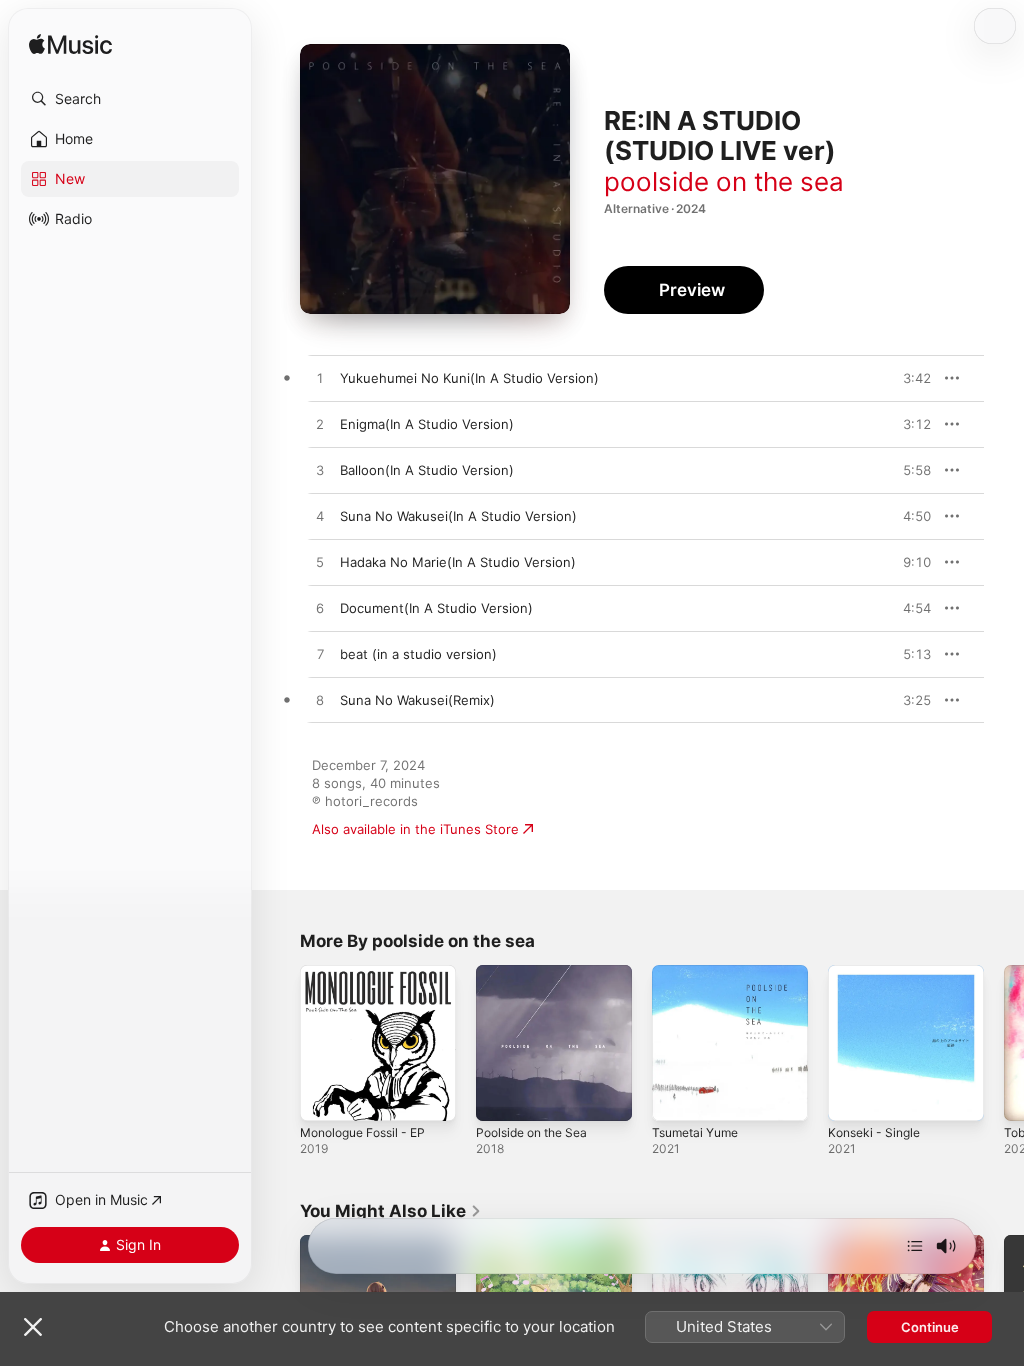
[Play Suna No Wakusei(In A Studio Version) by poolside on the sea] (320, 517)
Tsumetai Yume (695, 1132)
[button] (130, 99)
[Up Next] (915, 1246)
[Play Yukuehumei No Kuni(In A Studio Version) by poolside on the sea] (320, 379)
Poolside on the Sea (531, 1132)
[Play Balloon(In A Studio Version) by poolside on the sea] (320, 471)
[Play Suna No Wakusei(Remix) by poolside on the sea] (320, 701)
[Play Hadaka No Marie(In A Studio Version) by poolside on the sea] (320, 563)
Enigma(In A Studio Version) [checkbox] (427, 424)
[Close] (33, 1327)
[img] (70, 45)
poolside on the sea (724, 181)
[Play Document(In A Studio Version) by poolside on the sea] (320, 609)
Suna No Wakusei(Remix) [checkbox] (417, 700)
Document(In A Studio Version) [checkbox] (436, 608)
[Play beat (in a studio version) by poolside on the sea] (320, 655)
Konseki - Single (874, 1132)
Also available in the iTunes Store (415, 829)
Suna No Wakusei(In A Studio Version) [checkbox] (458, 516)
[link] (391, 1211)
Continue (930, 1327)
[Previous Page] (280, 1043)
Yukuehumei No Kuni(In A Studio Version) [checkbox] (469, 378)
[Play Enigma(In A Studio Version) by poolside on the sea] (320, 425)
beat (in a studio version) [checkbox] (418, 654)
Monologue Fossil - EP (362, 1132)
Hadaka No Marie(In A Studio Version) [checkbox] (458, 562)
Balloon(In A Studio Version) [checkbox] (427, 470)
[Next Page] (1004, 1043)
